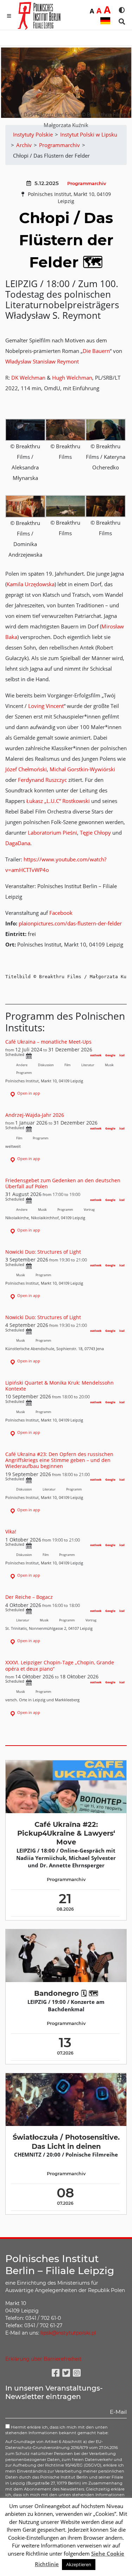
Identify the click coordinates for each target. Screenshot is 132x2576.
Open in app (28, 1093)
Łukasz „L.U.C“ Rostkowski (58, 801)
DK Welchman (28, 378)
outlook (96, 1055)
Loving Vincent (46, 706)
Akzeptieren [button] (79, 2564)
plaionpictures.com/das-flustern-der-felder (70, 923)
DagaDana (18, 843)
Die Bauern (96, 351)
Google (110, 1055)
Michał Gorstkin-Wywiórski (82, 769)
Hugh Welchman (72, 378)
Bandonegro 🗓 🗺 (66, 1993)
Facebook (61, 913)
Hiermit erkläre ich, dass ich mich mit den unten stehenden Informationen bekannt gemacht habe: (57, 2430)
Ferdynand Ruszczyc (42, 780)
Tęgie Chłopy (95, 833)
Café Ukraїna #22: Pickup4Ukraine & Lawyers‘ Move (66, 1833)
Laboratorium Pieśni (52, 833)
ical (122, 1055)
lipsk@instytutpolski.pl (68, 2333)
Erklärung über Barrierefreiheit (43, 2359)
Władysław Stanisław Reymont (42, 361)
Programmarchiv (87, 183)
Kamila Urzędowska (31, 584)
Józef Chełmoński (26, 769)
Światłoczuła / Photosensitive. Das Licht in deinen (66, 2142)
